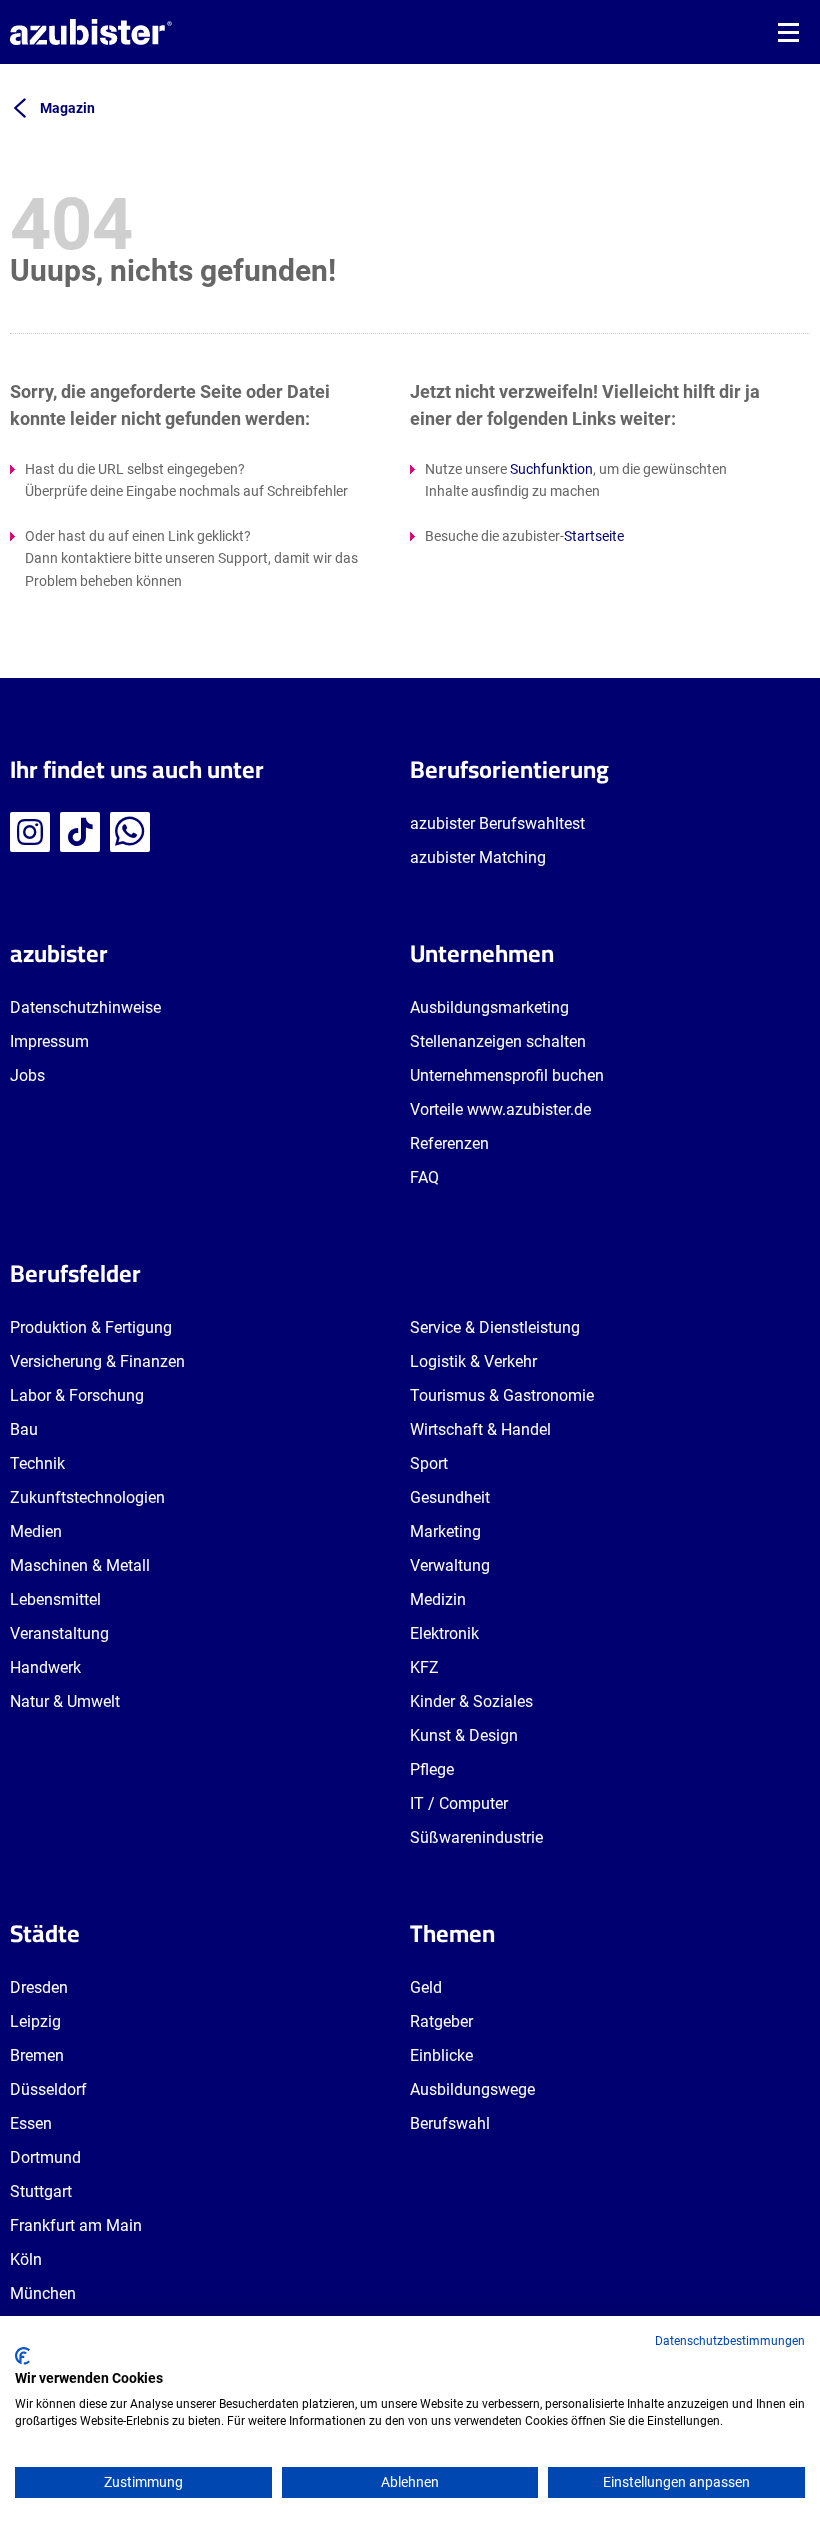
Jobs (27, 1075)
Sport (429, 1463)
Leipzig (35, 2021)
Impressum (49, 1041)
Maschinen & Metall (80, 1565)
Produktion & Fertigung (91, 1327)
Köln (26, 2259)
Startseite (594, 536)
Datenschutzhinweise (85, 1007)
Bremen (37, 2055)
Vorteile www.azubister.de (500, 1109)
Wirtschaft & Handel (480, 1429)
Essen (31, 2123)
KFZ (424, 1667)
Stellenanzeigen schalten (498, 1041)
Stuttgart (41, 2191)
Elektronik (444, 1633)
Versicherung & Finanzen (97, 1361)
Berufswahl (450, 2123)
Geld (426, 1987)
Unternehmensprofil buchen (507, 1075)
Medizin (438, 1599)
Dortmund (45, 2157)
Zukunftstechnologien (87, 1497)
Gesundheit (450, 1497)
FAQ (424, 1177)
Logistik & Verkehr (473, 1361)
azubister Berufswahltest (497, 823)
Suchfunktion (551, 469)
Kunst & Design (464, 1735)
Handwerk (45, 1667)
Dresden (39, 1987)
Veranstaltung (59, 1633)
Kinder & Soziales (471, 1701)
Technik (37, 1463)
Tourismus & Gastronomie (502, 1395)
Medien (36, 1531)
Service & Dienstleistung (495, 1327)
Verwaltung (450, 1565)
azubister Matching (478, 857)
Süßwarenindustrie (476, 1837)
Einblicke (441, 2055)
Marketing (445, 1531)
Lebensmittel (55, 1599)
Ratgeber (441, 2021)
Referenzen (449, 1143)
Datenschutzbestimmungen (730, 2341)
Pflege (432, 1769)
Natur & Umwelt (65, 1701)
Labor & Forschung (77, 1395)
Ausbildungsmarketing (489, 1007)
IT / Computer (459, 1803)
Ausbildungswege (472, 2089)
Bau (24, 1429)
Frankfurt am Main (76, 2225)
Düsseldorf (48, 2089)
